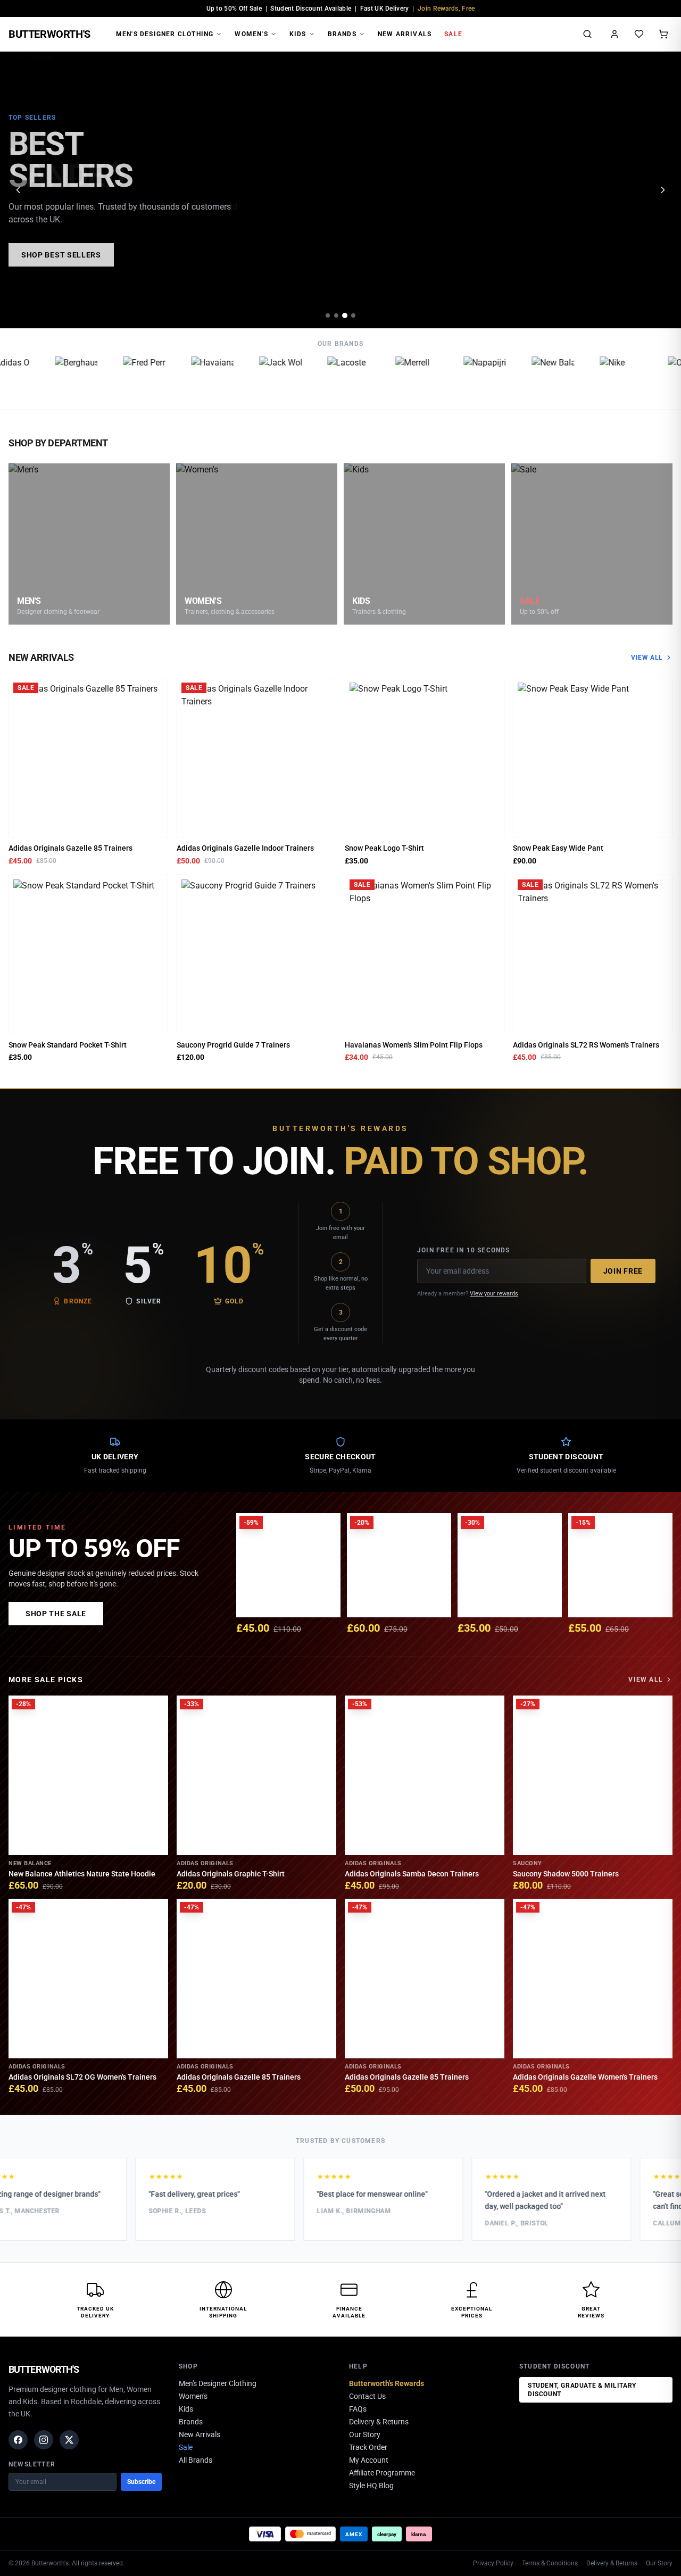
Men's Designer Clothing (165, 34)
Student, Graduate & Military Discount (582, 2390)
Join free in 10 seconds (464, 1250)
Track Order (368, 2447)
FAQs (358, 2409)
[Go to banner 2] (336, 315)
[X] (69, 2440)
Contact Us (367, 2396)
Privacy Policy (493, 2563)
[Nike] (604, 378)
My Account (369, 2460)
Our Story (365, 2434)
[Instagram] (44, 2440)
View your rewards (494, 1294)
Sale (453, 34)
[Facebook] (18, 2440)
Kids (298, 34)
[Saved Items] (639, 34)
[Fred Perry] (128, 378)
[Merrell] (400, 378)
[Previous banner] (18, 190)
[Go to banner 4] (353, 315)
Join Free (623, 1271)
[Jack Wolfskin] (264, 378)
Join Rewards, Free (446, 9)
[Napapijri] (468, 378)
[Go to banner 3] (345, 315)
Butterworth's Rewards (387, 2383)
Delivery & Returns (379, 2422)
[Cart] (663, 34)
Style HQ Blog (371, 2486)
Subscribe (141, 2482)
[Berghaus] (60, 378)
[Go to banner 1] (328, 315)
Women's (251, 34)
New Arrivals (405, 34)
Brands (342, 34)
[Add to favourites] (156, 689)
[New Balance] (536, 378)
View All (647, 658)
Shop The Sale (56, 1614)
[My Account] (614, 34)
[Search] (587, 34)
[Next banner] (663, 190)
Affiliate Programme (382, 2473)
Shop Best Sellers (61, 255)
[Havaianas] (196, 378)
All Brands (196, 2460)
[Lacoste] (332, 378)
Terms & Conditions (550, 2563)
